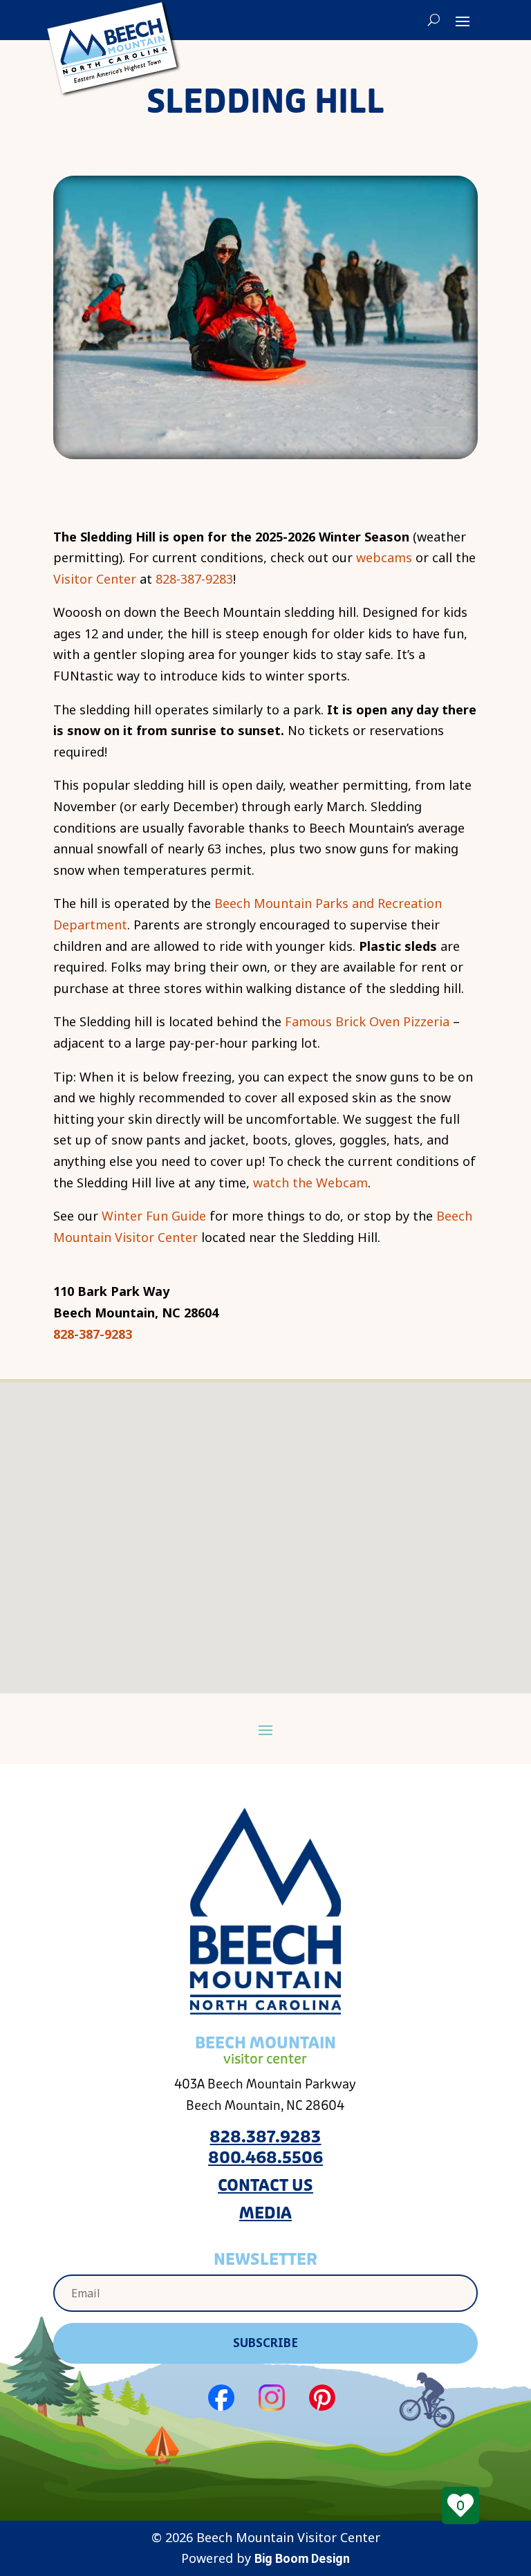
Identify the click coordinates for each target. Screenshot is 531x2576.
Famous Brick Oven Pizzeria (367, 1021)
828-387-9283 (193, 579)
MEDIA (265, 2213)
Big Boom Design (302, 2558)
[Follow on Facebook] (221, 2398)
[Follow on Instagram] (272, 2398)
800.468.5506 (265, 2158)
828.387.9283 (265, 2137)
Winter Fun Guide (154, 1216)
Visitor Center (96, 579)
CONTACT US (265, 2186)
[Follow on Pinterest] (322, 2398)
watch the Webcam (310, 1183)
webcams (384, 557)
